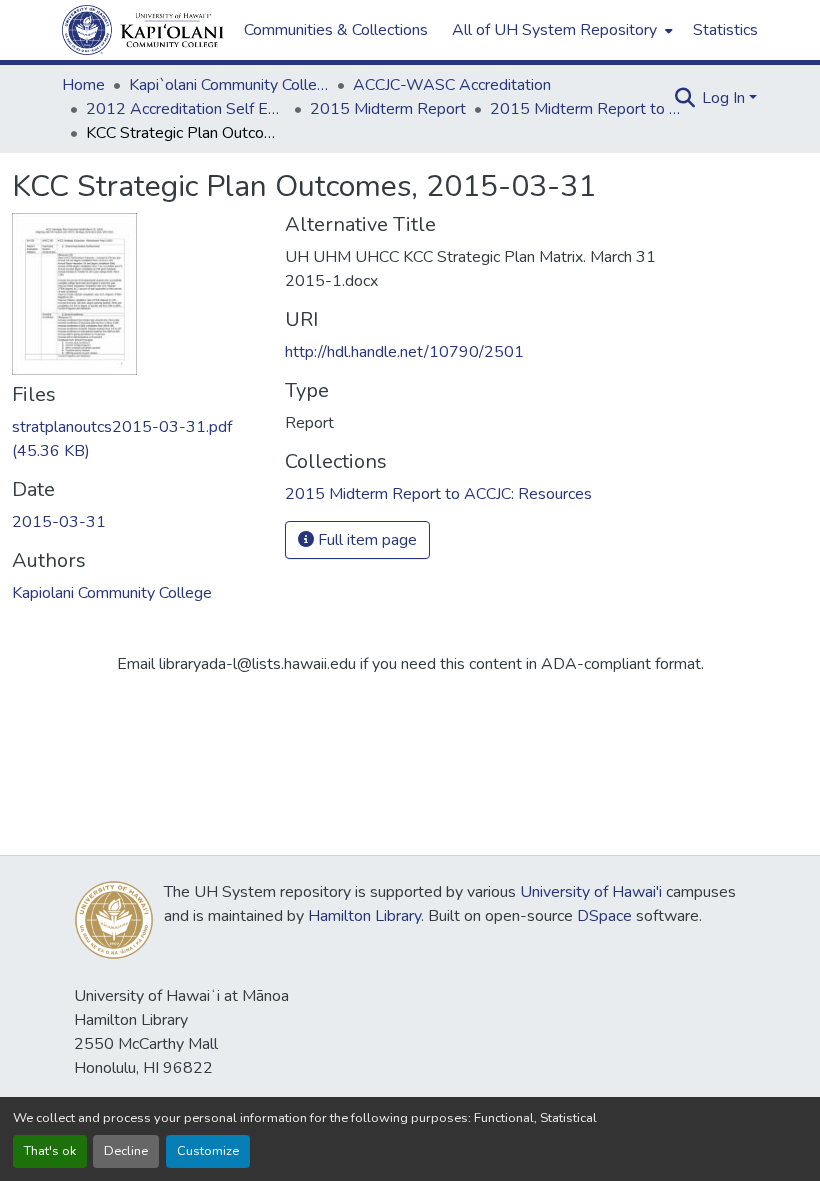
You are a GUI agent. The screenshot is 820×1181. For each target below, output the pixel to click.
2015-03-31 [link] (59, 522)
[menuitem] (560, 30)
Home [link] (83, 85)
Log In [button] (725, 98)
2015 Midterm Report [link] (388, 109)
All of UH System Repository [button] (554, 30)
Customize (208, 1151)
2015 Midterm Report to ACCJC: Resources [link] (590, 109)
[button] (143, 30)
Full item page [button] (365, 540)
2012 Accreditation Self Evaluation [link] (186, 109)
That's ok (50, 1151)
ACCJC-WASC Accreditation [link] (452, 85)
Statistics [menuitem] (725, 30)
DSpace (604, 916)
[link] (136, 439)
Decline (126, 1151)
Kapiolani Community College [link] (112, 593)
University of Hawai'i (591, 892)
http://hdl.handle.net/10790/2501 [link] (404, 352)
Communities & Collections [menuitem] (336, 30)
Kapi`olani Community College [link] (229, 85)
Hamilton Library (364, 916)
